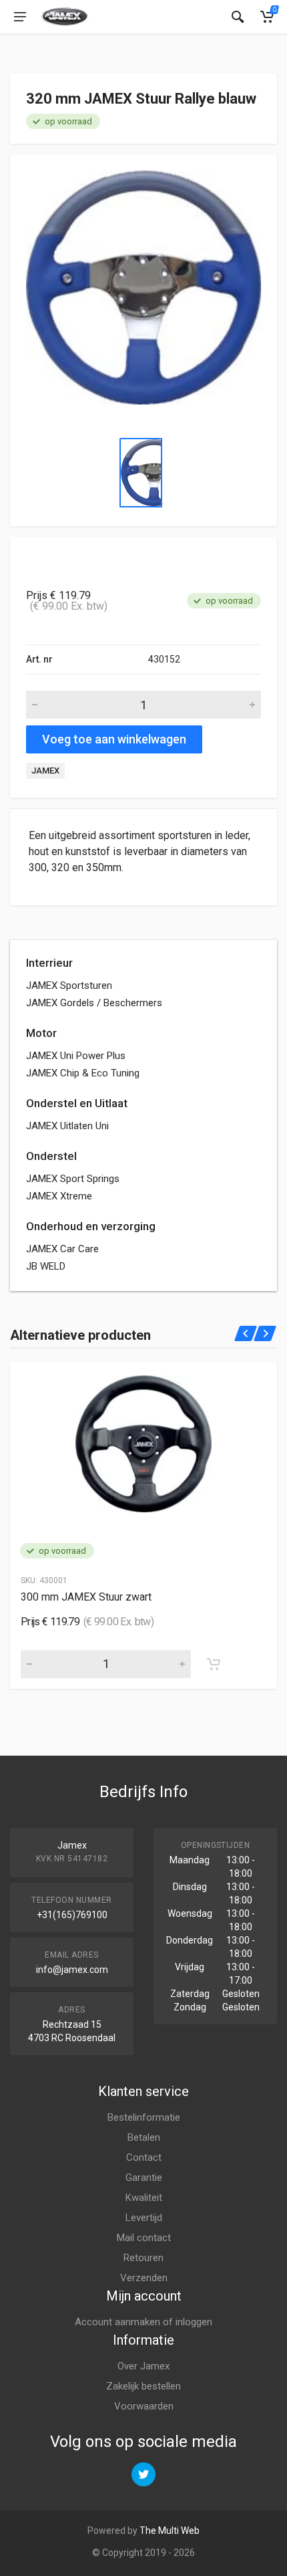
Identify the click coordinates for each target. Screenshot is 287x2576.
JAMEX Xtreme (59, 1196)
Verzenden (144, 2278)
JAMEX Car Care (62, 1249)
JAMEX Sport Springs (73, 1179)
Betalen (144, 2137)
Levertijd (144, 2218)
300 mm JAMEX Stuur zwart (86, 1597)
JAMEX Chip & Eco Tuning (83, 1073)
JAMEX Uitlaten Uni (67, 1126)
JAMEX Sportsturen (69, 985)
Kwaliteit (144, 2198)
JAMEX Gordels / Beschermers (94, 1003)
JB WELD (46, 1266)
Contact (144, 2157)
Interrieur (49, 963)
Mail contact (144, 2238)
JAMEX (45, 771)
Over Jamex (143, 2366)
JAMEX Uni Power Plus (76, 1056)
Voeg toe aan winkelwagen (114, 739)
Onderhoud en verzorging (91, 1226)
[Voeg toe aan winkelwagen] (214, 1664)
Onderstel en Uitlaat (77, 1103)
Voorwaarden (144, 2406)
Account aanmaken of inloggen (143, 2322)
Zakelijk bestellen (143, 2386)
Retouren (143, 2258)
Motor (41, 1033)
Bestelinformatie (144, 2117)
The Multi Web (170, 2531)
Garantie (144, 2178)
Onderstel (51, 1156)
